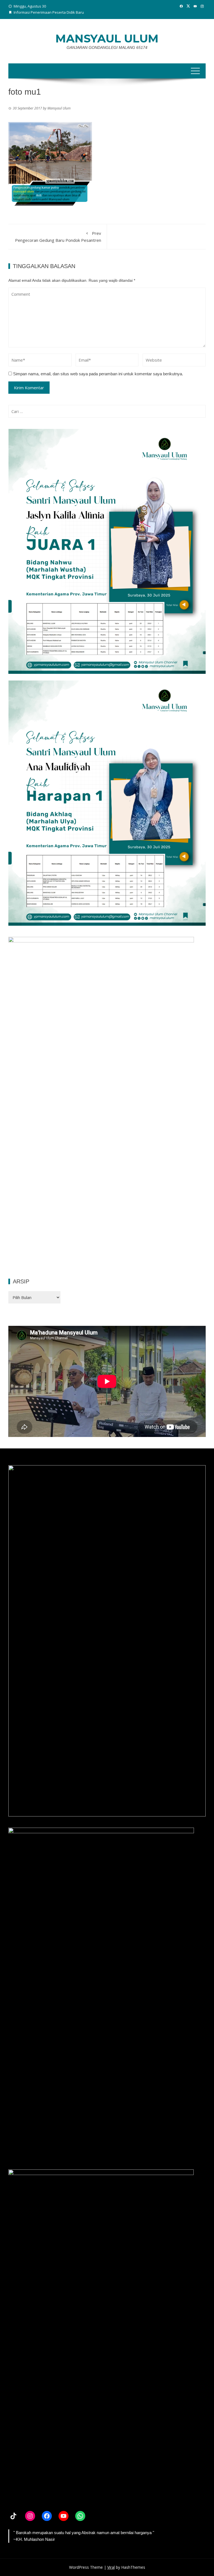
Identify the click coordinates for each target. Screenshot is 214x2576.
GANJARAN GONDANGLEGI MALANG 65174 (107, 47)
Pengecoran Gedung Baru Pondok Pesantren (58, 237)
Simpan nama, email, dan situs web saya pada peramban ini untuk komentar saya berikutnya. (98, 374)
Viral (111, 2567)
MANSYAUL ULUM (107, 38)
